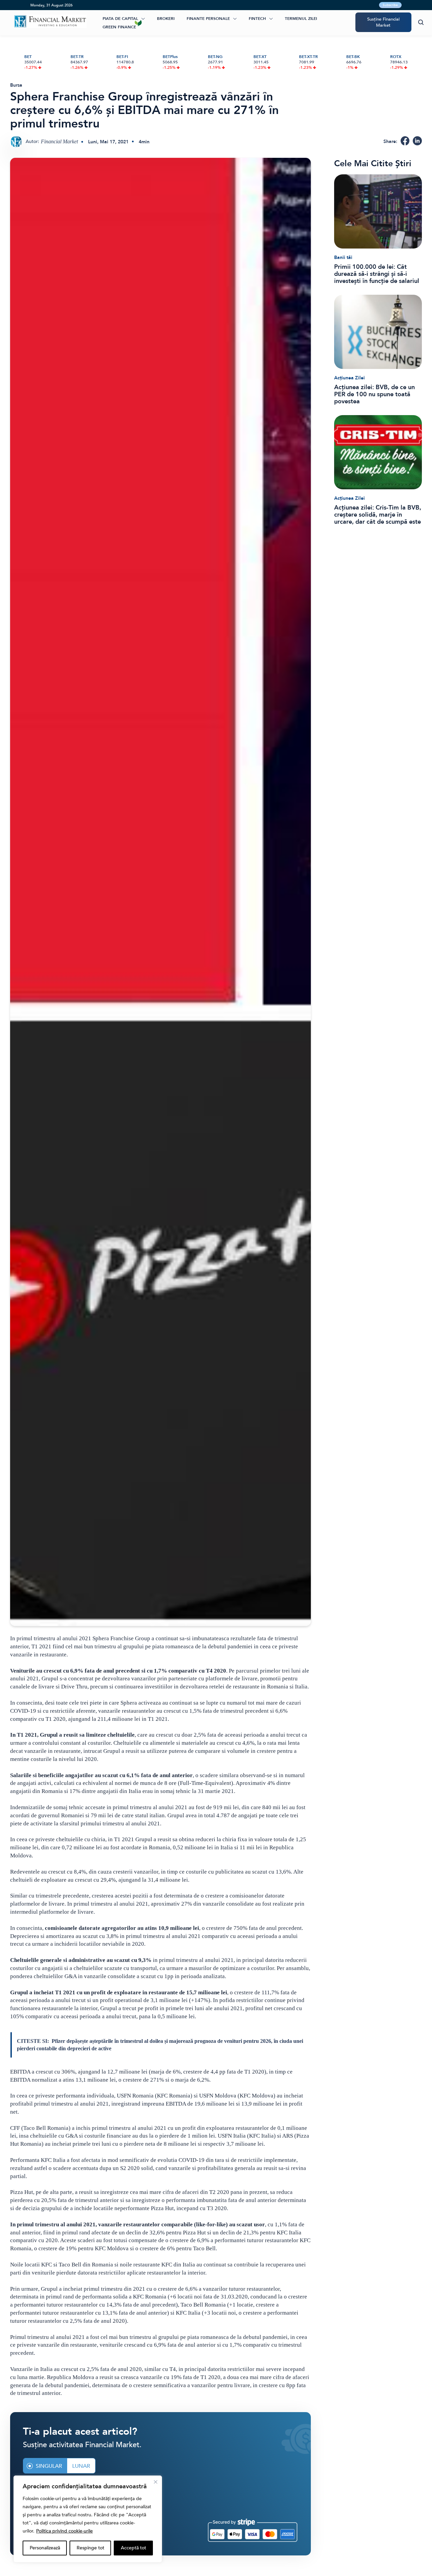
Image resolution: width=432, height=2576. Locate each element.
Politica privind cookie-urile (64, 2531)
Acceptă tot (133, 2548)
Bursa (16, 85)
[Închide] (156, 2482)
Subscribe (390, 5)
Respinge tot (90, 2548)
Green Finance (119, 27)
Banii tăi (343, 257)
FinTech (257, 19)
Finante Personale (208, 19)
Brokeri (166, 19)
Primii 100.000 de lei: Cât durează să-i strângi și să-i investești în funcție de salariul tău (377, 274)
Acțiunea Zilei (349, 378)
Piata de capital (120, 19)
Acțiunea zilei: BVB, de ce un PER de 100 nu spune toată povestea (374, 394)
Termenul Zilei (301, 19)
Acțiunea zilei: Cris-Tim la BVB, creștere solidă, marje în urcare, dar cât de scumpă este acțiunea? (378, 515)
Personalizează (45, 2548)
